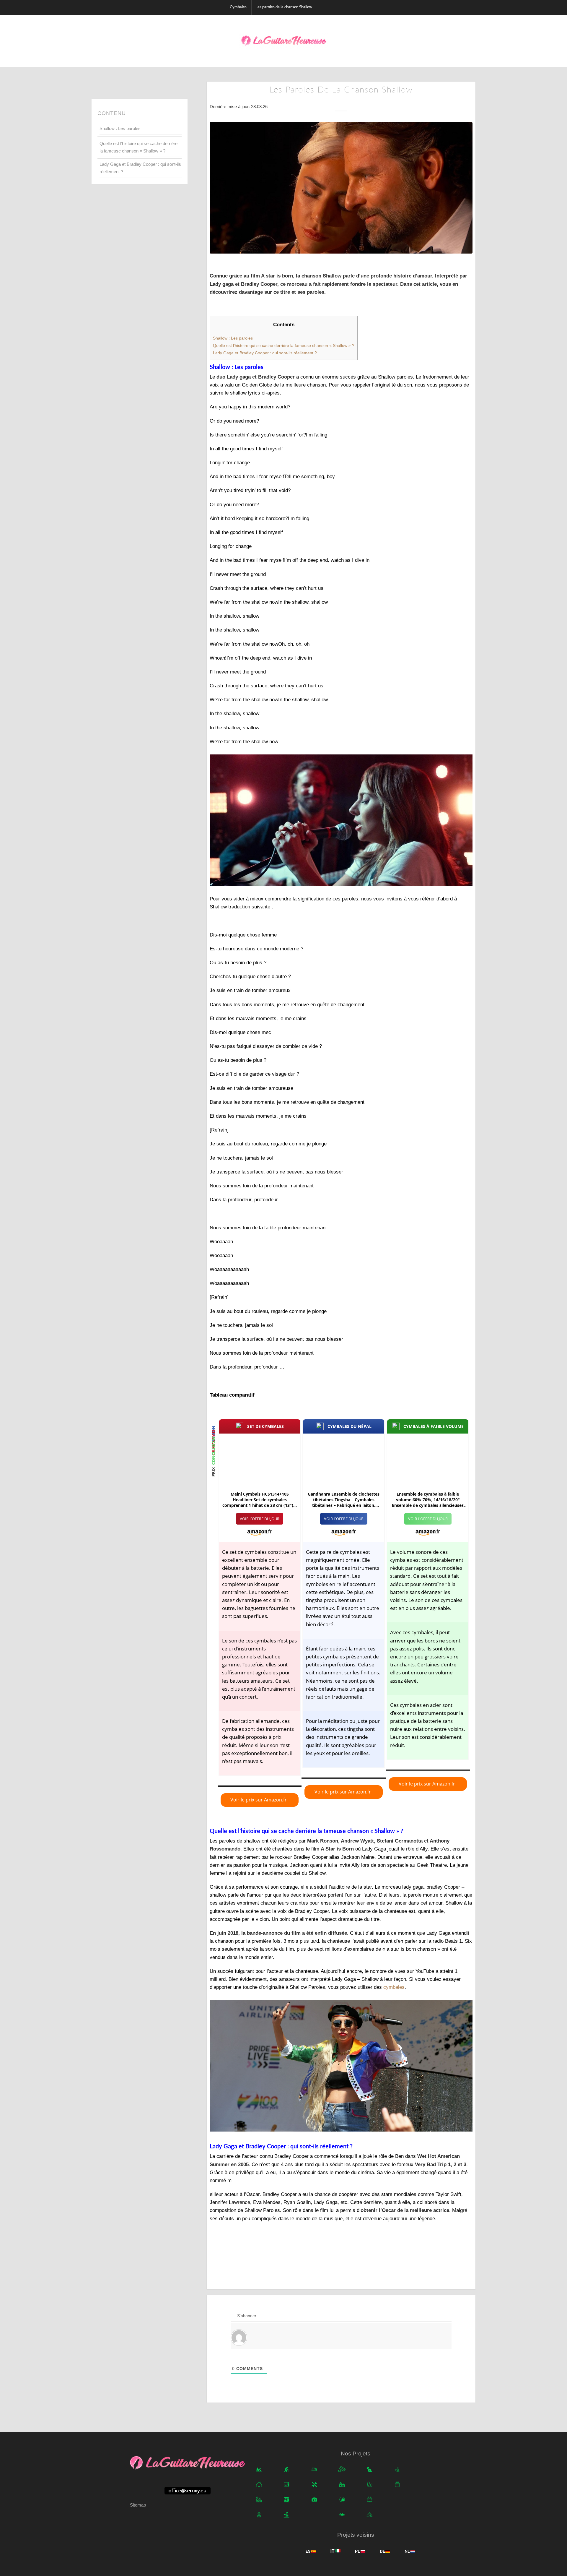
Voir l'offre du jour (260, 1519)
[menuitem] (238, 7)
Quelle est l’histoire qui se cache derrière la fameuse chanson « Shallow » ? (139, 147)
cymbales (394, 1987)
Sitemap (138, 2505)
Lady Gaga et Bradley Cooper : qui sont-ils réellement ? (140, 168)
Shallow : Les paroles (120, 128)
